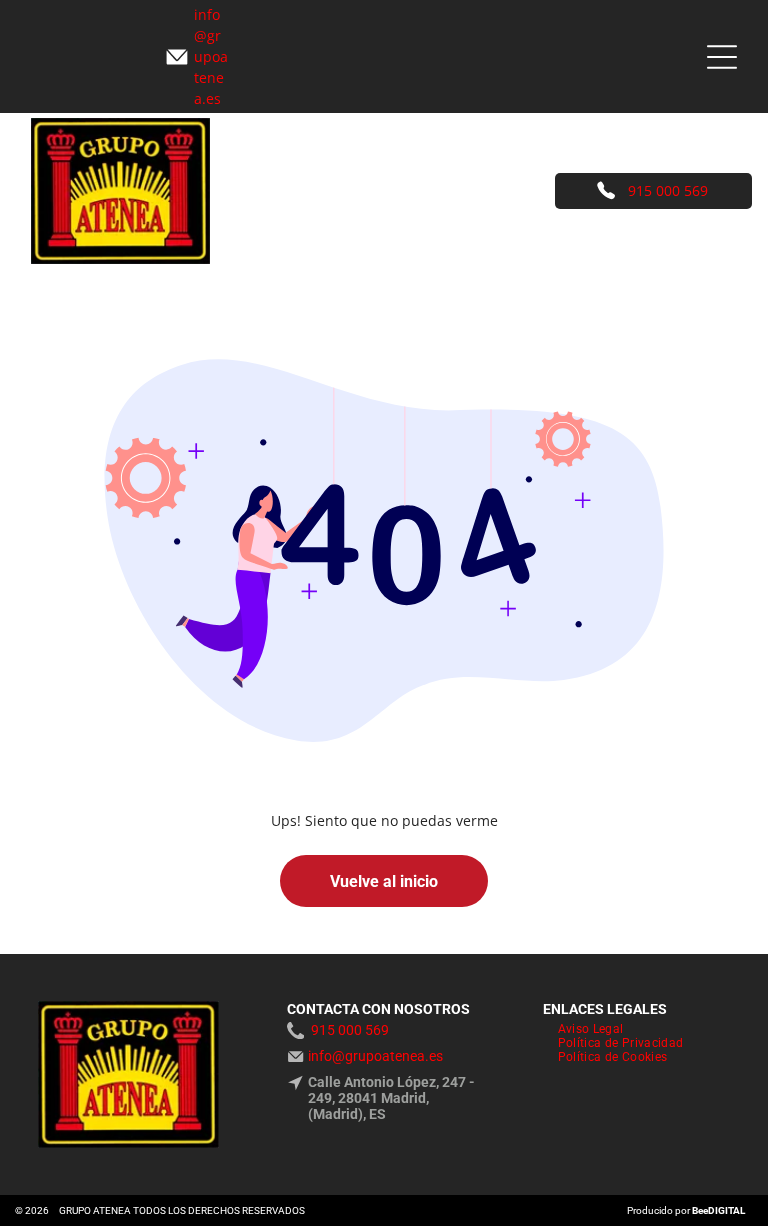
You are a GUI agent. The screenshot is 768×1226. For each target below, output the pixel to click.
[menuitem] (591, 1029)
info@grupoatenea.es (375, 1056)
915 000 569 (668, 190)
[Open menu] (722, 57)
